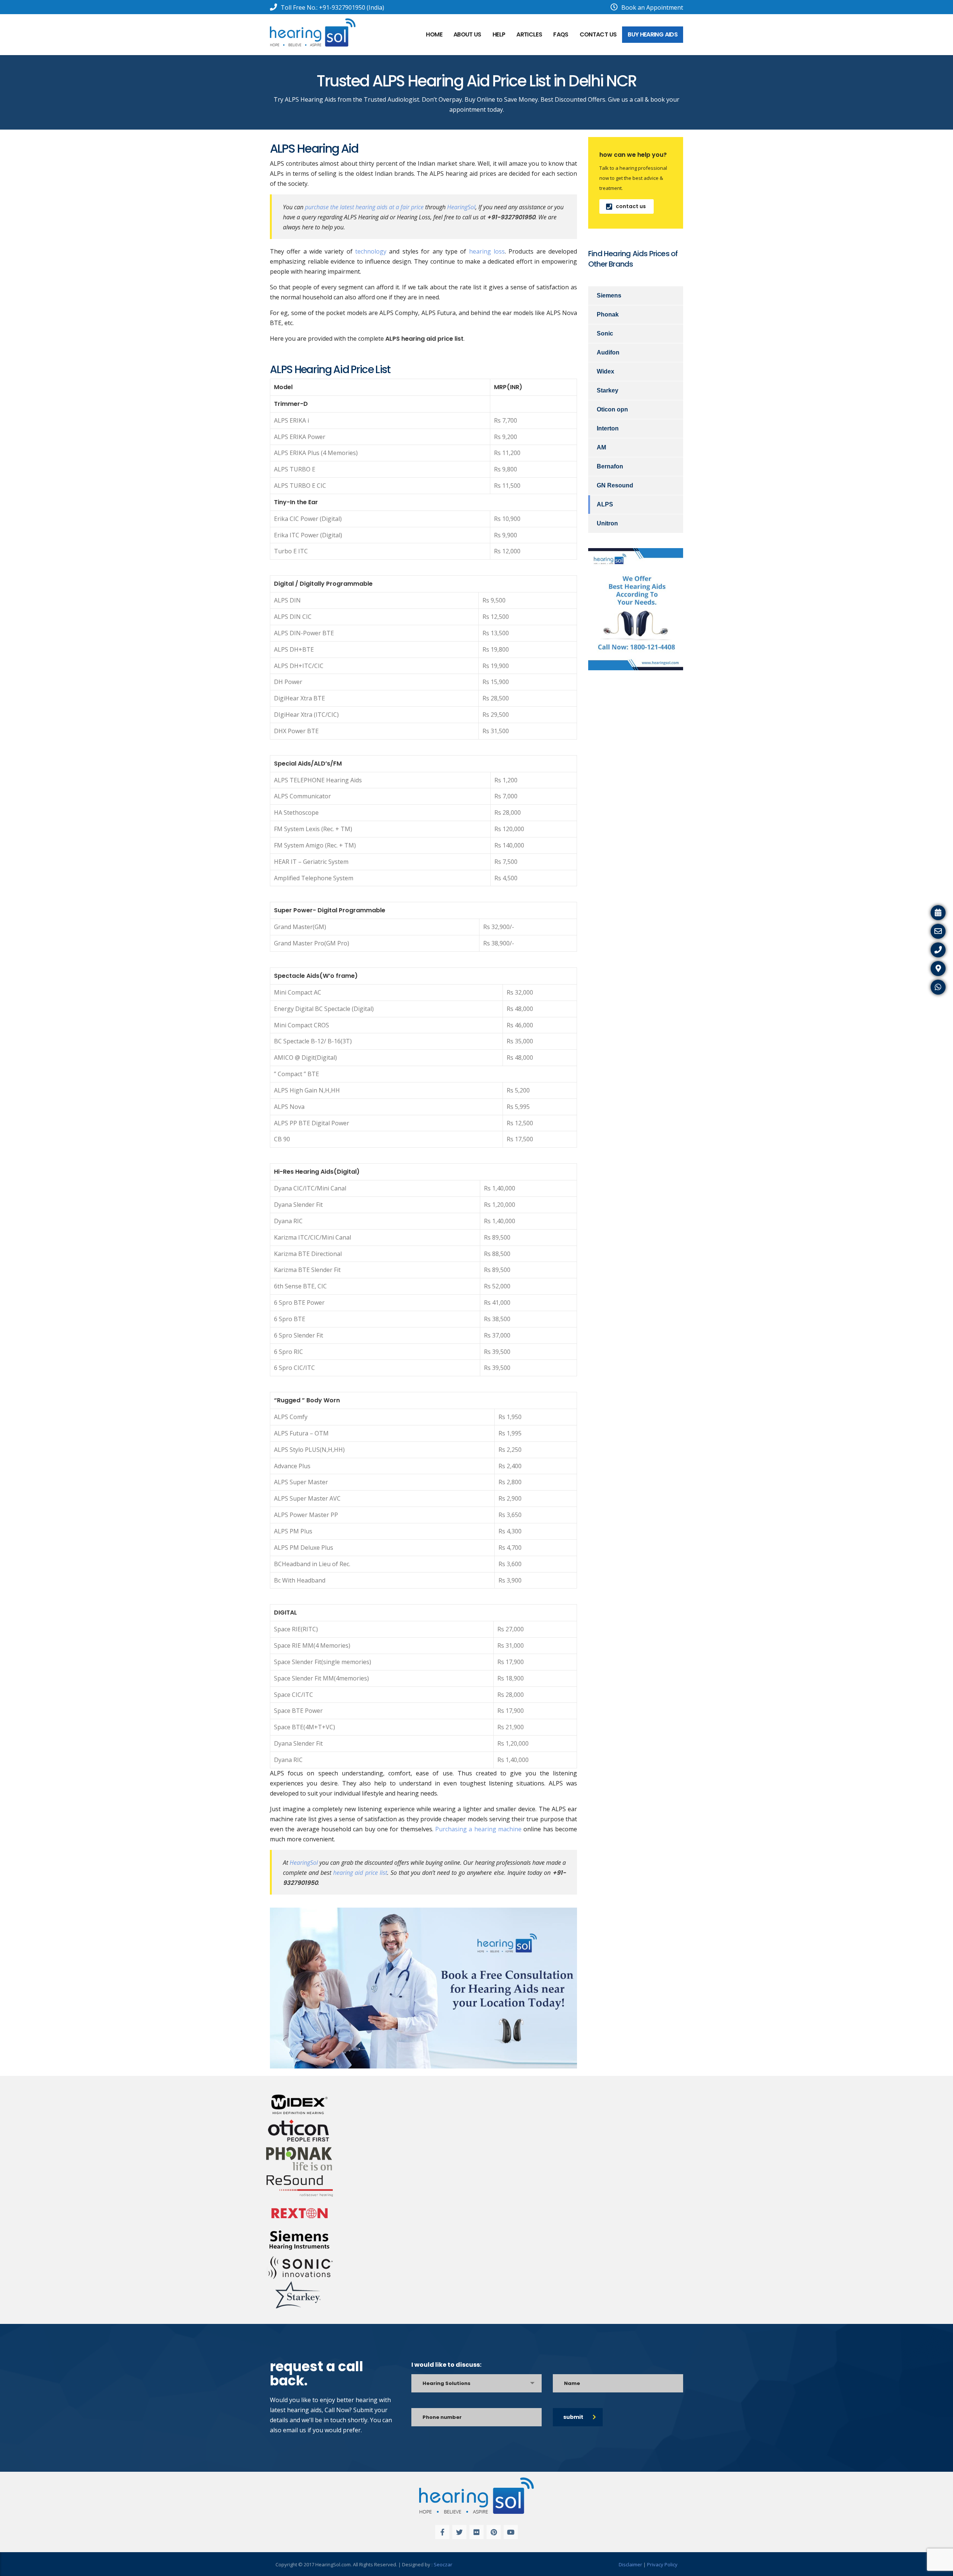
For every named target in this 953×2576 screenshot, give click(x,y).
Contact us (598, 34)
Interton (608, 428)
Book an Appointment (652, 7)
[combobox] (476, 2383)
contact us (631, 206)
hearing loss (487, 251)
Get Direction (930, 967)
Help (499, 34)
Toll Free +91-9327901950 (913, 949)
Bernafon (610, 466)
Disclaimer (630, 2564)
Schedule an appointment (913, 912)
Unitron (607, 523)
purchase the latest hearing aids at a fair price (364, 207)
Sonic (605, 333)
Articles (529, 34)
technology (371, 251)
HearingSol (461, 207)
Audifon (608, 352)
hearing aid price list (360, 1873)
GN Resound (615, 485)
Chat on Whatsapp (923, 986)
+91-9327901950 (342, 7)
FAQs (561, 34)
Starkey (608, 390)
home (434, 34)
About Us (467, 34)
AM (601, 447)
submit (573, 2417)
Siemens (609, 295)
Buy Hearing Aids (653, 34)
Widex (605, 371)
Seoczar (443, 2564)
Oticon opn (612, 409)
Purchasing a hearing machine (478, 1829)
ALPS (605, 504)
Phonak (608, 314)
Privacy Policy (662, 2564)
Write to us (934, 930)
